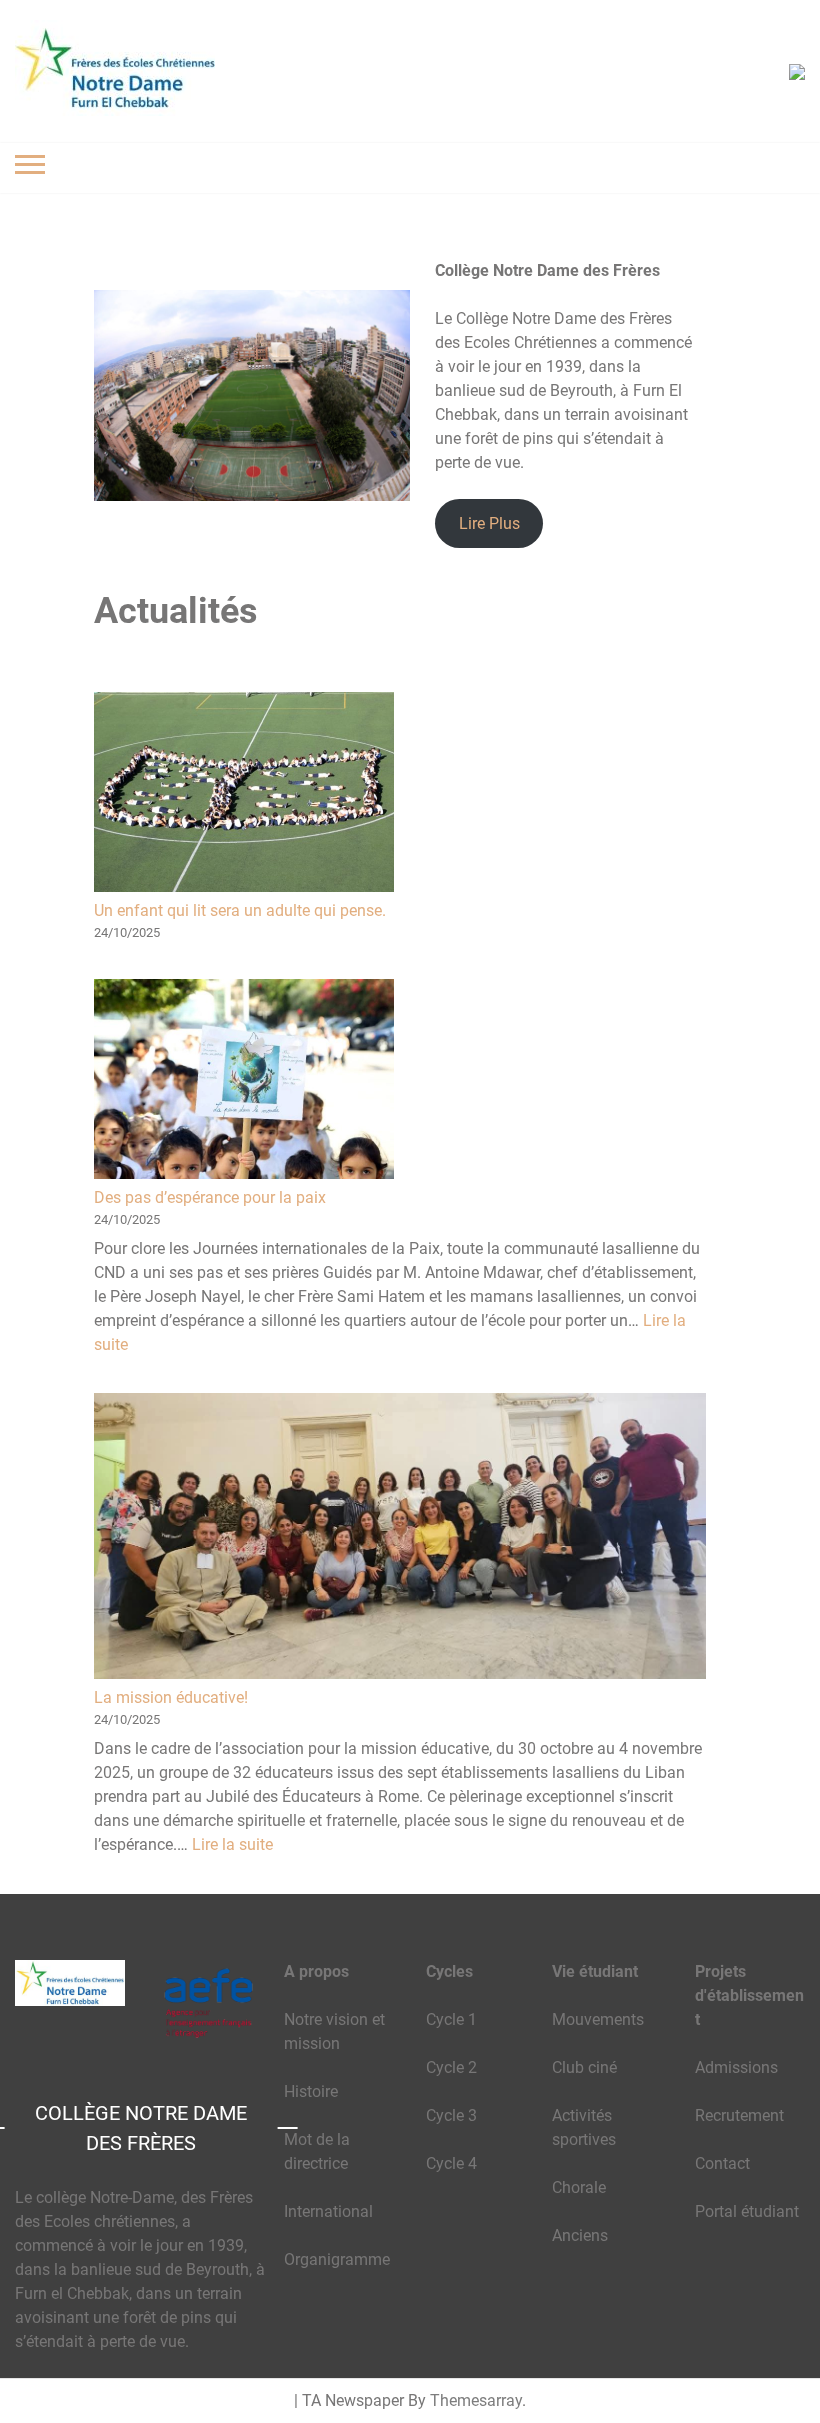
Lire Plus (489, 523)
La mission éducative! (171, 1697)
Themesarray (476, 2400)
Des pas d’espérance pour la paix (210, 1197)
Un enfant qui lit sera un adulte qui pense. (240, 910)
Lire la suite (232, 1844)
